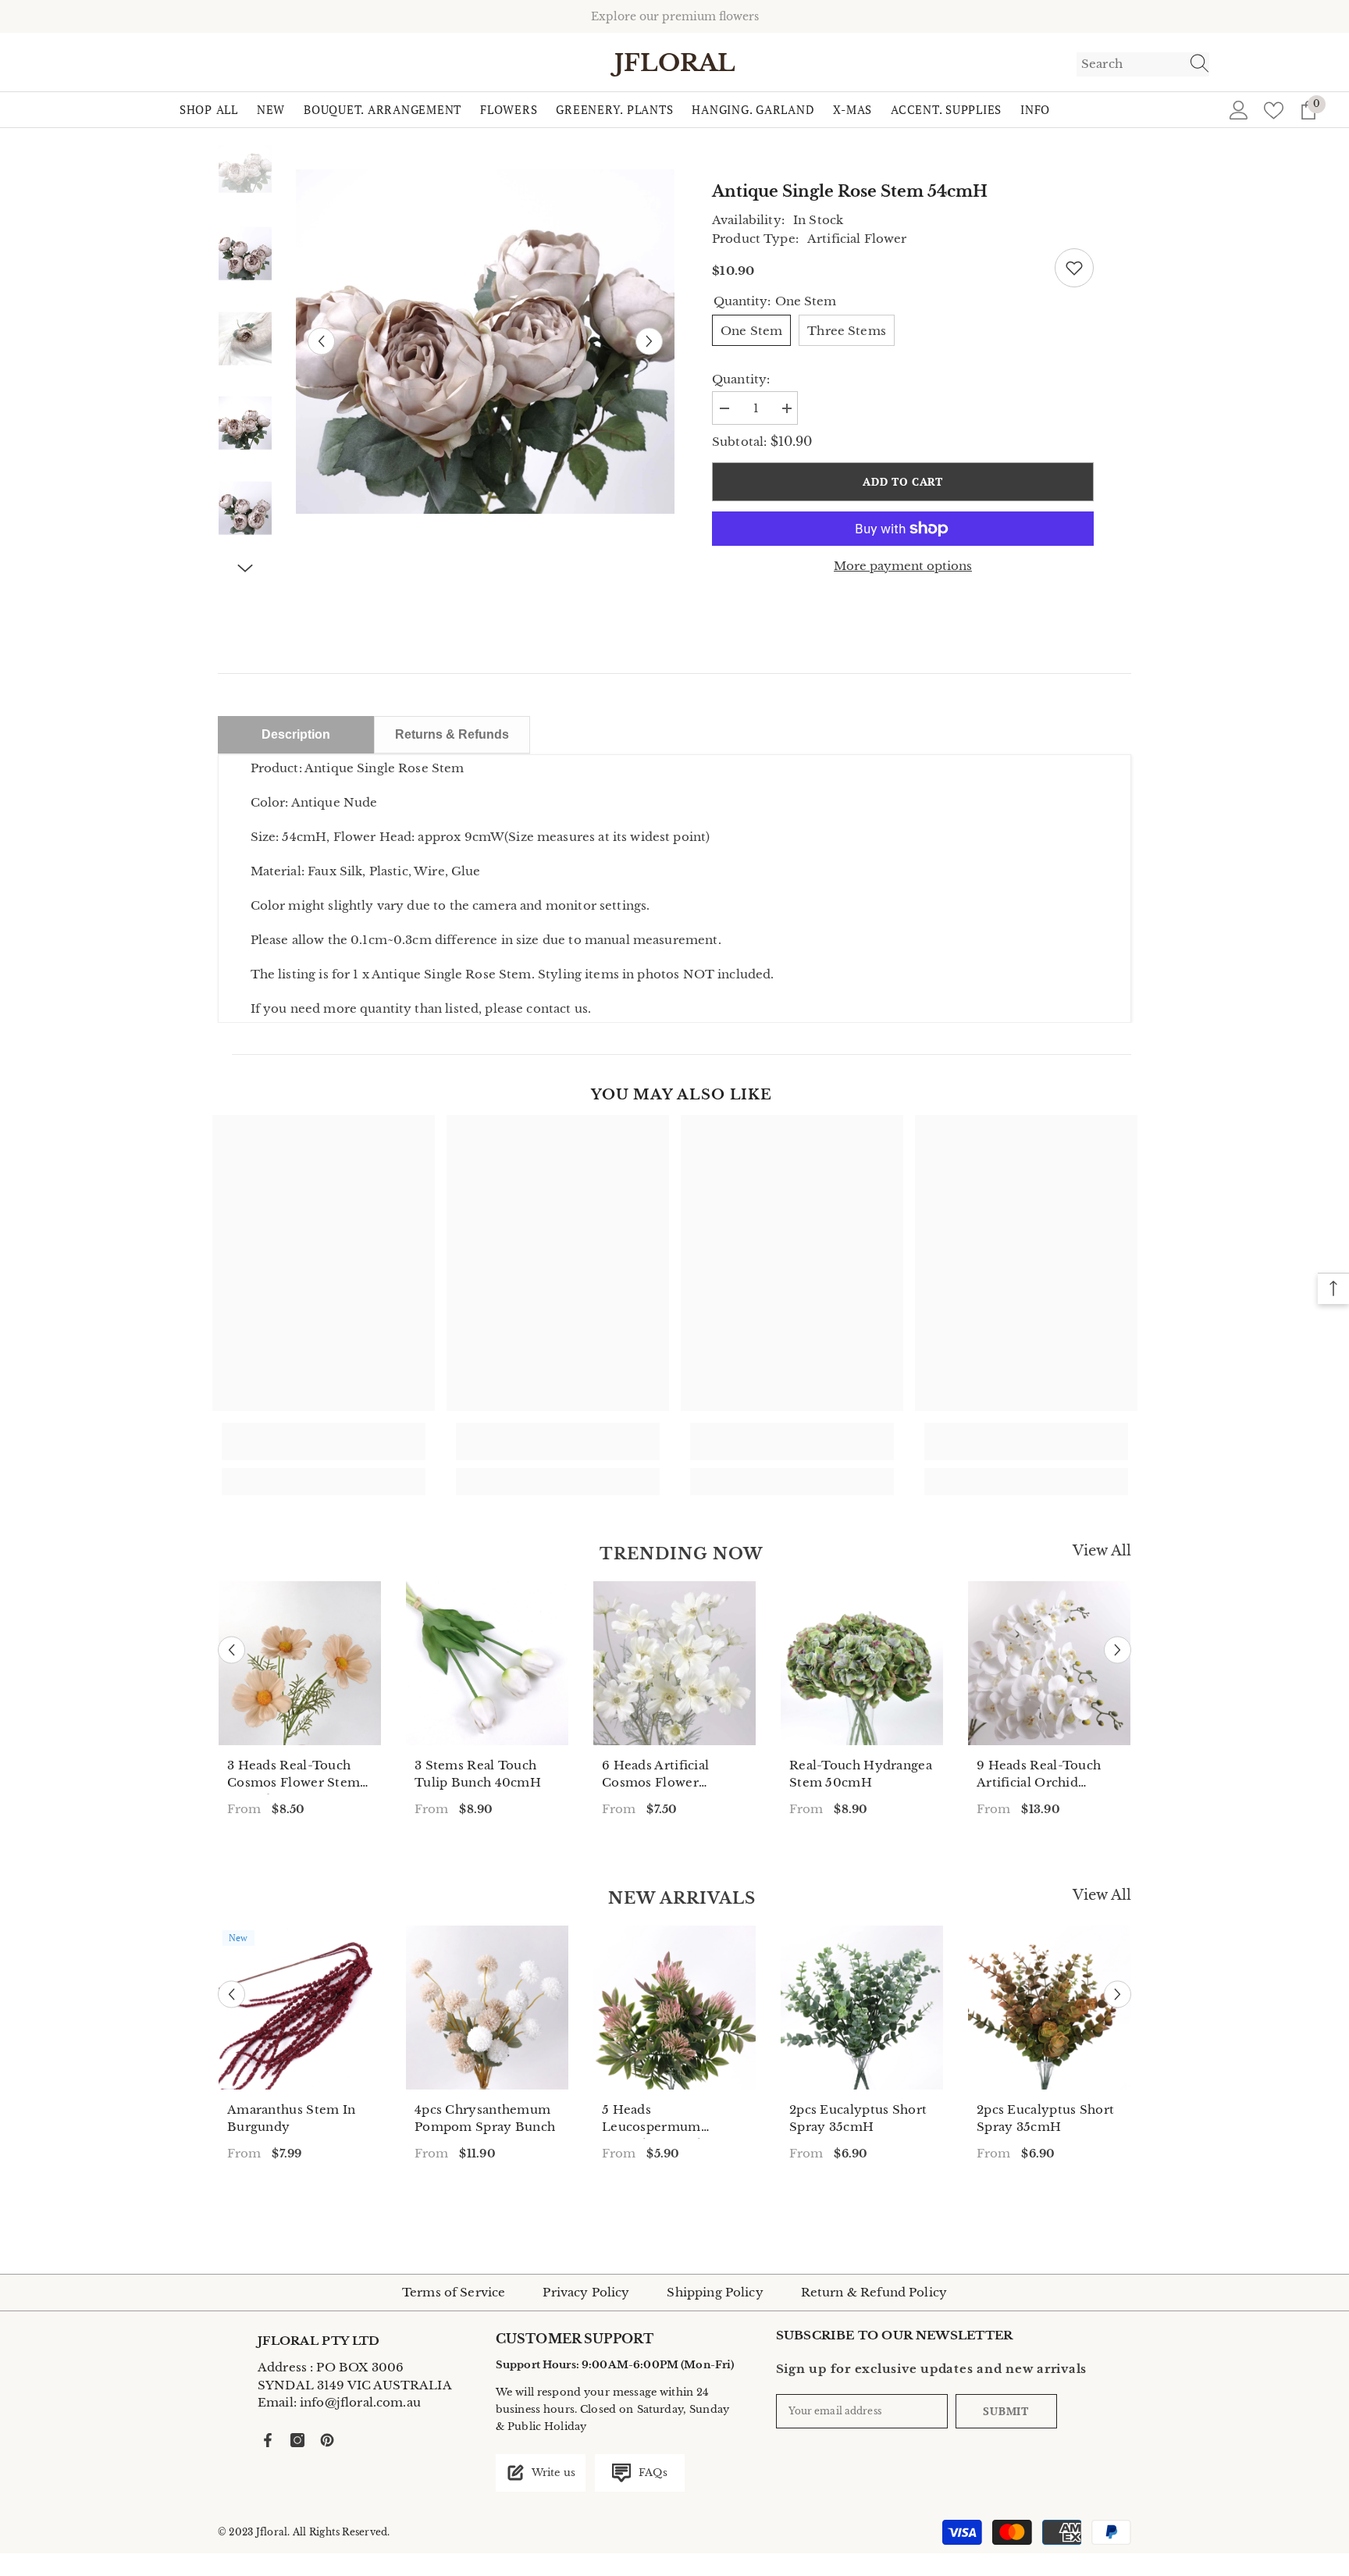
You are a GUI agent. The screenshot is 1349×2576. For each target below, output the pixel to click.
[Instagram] (297, 2440)
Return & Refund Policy (874, 2292)
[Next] (649, 342)
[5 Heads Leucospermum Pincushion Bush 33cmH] (674, 2008)
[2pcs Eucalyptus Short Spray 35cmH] (862, 2008)
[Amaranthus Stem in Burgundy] (300, 2008)
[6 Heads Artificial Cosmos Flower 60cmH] (674, 1663)
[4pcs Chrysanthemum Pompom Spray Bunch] (487, 2008)
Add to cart (903, 481)
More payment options (903, 566)
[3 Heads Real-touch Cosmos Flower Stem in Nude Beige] (300, 1663)
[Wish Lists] (1274, 110)
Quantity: (741, 379)
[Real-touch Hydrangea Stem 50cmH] (862, 1663)
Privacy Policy (586, 2292)
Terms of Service (454, 2292)
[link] (324, 1441)
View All (1102, 1551)
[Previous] (321, 342)
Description (296, 734)
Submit (1006, 2411)
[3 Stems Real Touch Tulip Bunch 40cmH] (487, 1663)
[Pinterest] (327, 2440)
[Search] (1143, 64)
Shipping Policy (715, 2292)
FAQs (651, 2473)
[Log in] (1239, 110)
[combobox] (1128, 64)
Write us (552, 2473)
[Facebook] (268, 2440)
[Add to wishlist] (1074, 268)
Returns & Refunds (452, 734)
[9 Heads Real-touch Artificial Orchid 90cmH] (1049, 1663)
